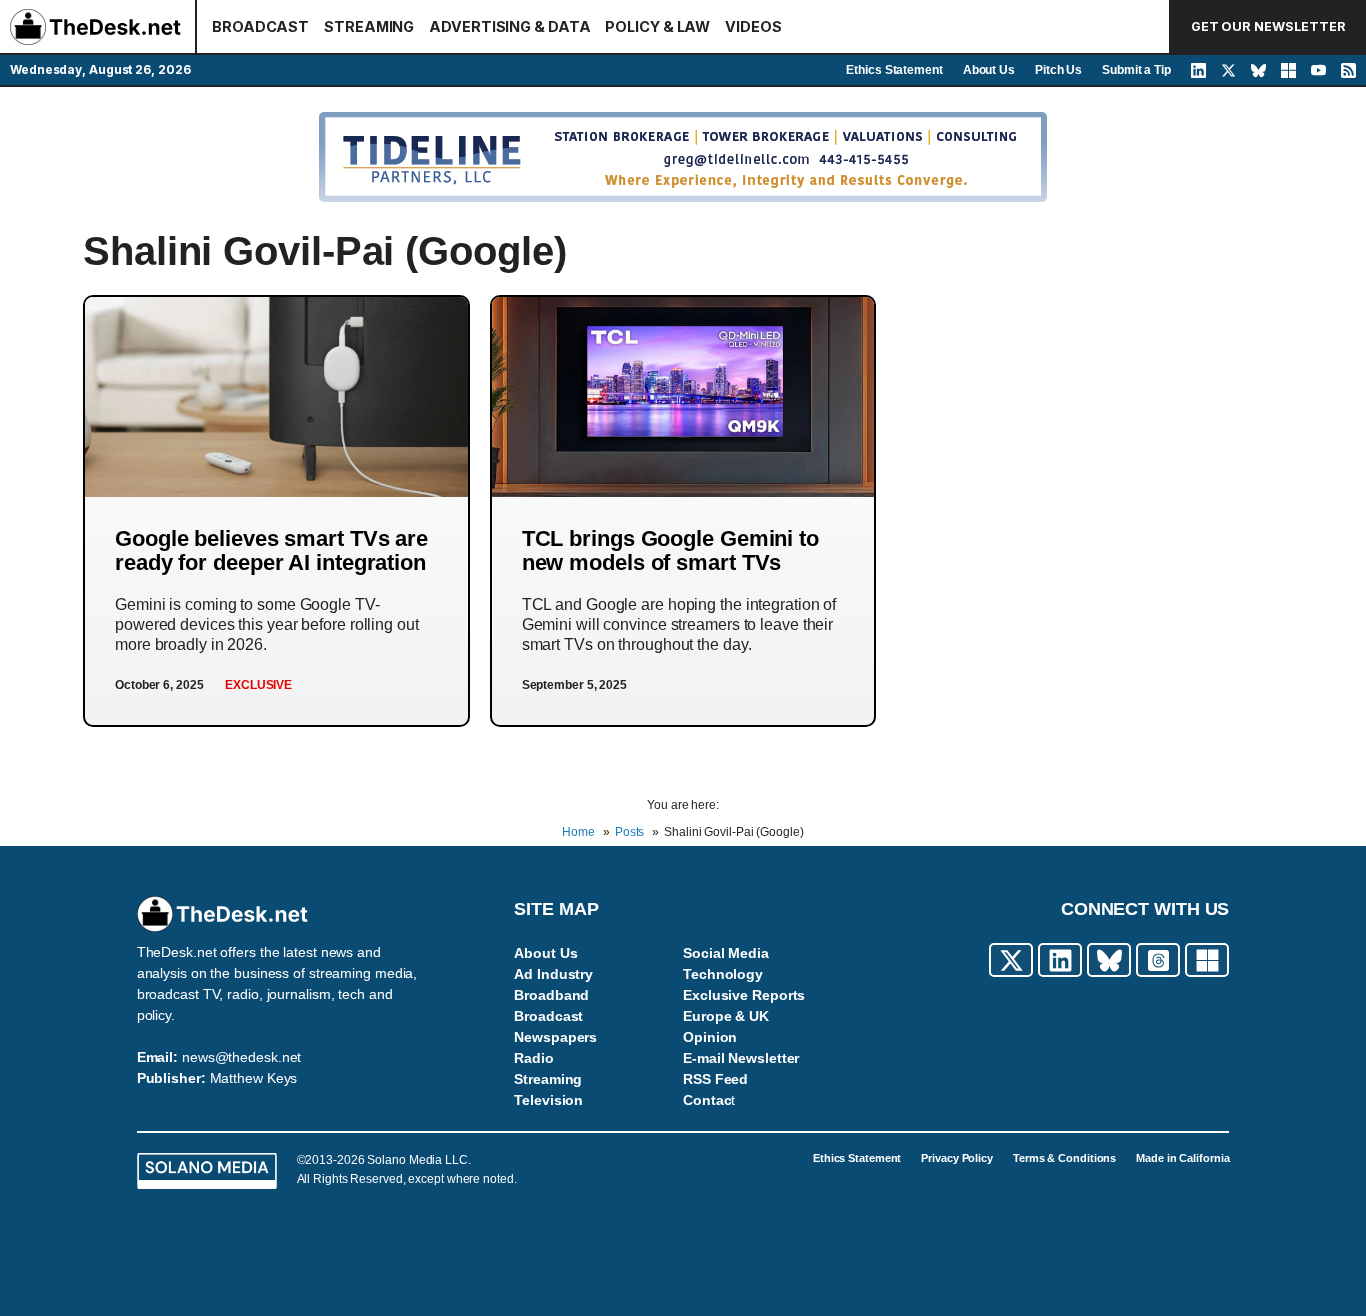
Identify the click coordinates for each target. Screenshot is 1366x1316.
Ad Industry (553, 974)
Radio (534, 1058)
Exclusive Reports (744, 995)
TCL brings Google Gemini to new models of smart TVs (670, 550)
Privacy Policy (957, 1158)
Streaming (548, 1079)
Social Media (726, 953)
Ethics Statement (894, 70)
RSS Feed (715, 1079)
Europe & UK (726, 1016)
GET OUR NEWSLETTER (1268, 26)
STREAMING (369, 26)
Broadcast (548, 1016)
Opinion (710, 1037)
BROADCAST (260, 26)
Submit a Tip (1136, 70)
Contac (707, 1100)
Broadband (551, 995)
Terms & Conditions (1064, 1158)
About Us (989, 70)
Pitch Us (1058, 70)
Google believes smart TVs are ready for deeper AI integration (271, 550)
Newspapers (555, 1037)
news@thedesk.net (241, 1057)
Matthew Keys (254, 1078)
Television (548, 1100)
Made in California (1182, 1158)
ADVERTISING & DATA (509, 26)
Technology (723, 974)
